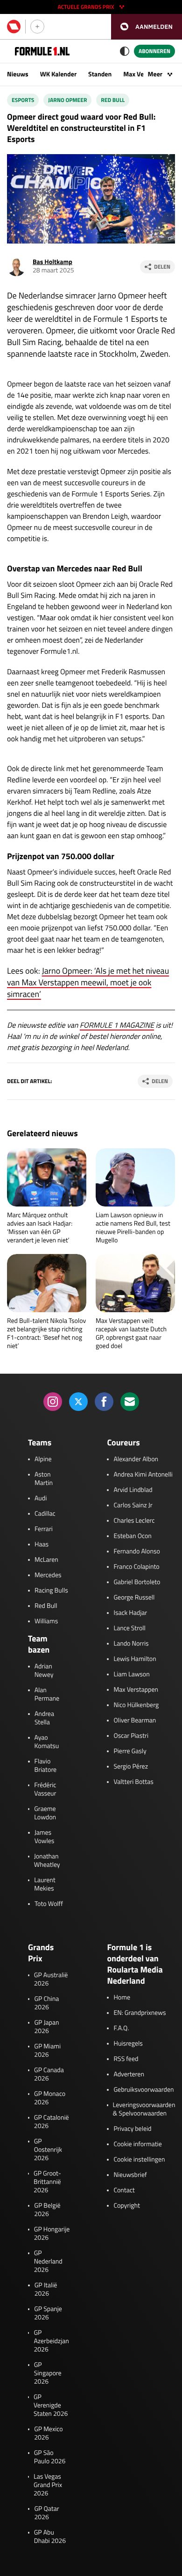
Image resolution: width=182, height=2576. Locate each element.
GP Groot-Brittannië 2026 (47, 2182)
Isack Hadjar (130, 1613)
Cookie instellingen (139, 2160)
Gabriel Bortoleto (137, 1582)
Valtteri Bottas (133, 1782)
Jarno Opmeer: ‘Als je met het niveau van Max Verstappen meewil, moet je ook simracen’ (88, 982)
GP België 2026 (47, 2210)
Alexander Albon (136, 1459)
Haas (42, 1545)
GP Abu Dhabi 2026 (50, 2537)
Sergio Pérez (131, 1767)
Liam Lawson (131, 1674)
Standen (100, 74)
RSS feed (126, 2059)
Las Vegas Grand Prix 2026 (48, 2485)
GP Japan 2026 (46, 2027)
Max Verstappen (136, 1690)
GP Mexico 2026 (49, 2434)
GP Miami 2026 (47, 2051)
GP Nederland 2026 (48, 2262)
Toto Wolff (49, 1904)
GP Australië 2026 (51, 1979)
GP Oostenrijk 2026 (48, 2150)
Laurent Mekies (45, 1885)
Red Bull (113, 100)
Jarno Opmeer (67, 100)
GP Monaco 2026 (50, 2098)
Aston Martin (44, 1479)
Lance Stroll (129, 1628)
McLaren (46, 1560)
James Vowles (45, 1837)
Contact (124, 2190)
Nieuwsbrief (130, 2175)
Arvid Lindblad (133, 1490)
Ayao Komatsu (47, 1742)
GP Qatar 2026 (46, 2513)
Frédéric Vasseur (45, 1790)
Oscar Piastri (131, 1736)
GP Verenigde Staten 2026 (51, 2406)
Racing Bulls (51, 1591)
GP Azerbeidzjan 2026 (51, 2341)
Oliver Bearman (135, 1721)
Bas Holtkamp (52, 262)
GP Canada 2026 (49, 2074)
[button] (147, 27)
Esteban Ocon (132, 1536)
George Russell (134, 1598)
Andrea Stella (44, 1718)
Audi (41, 1498)
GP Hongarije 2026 (52, 2234)
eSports (23, 100)
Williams (46, 1621)
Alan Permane (47, 1695)
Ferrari (44, 1529)
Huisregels (128, 2044)
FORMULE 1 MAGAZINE (117, 1025)
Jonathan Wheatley (47, 1861)
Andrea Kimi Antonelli (143, 1475)
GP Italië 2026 (46, 2290)
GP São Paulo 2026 (50, 2457)
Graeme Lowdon (45, 1813)
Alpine (43, 1459)
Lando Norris (131, 1644)
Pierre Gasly (130, 1751)
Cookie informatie (137, 2144)
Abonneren (154, 51)
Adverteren (129, 2074)
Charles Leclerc (134, 1521)
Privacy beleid (132, 2129)
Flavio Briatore (46, 1766)
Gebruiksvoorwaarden (143, 2090)
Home (122, 1998)
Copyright (126, 2206)
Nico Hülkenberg (136, 1705)
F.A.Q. (121, 2028)
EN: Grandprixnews (140, 2013)
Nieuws (18, 74)
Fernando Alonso (136, 1552)
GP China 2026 (46, 2003)
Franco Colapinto (136, 1567)
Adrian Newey (44, 1671)
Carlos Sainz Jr (133, 1505)
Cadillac (45, 1514)
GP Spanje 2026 (48, 2313)
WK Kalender (58, 74)
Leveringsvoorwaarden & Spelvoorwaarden (144, 2109)
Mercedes (48, 1575)
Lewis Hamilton (135, 1659)
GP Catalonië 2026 (52, 2122)
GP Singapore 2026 (48, 2373)
